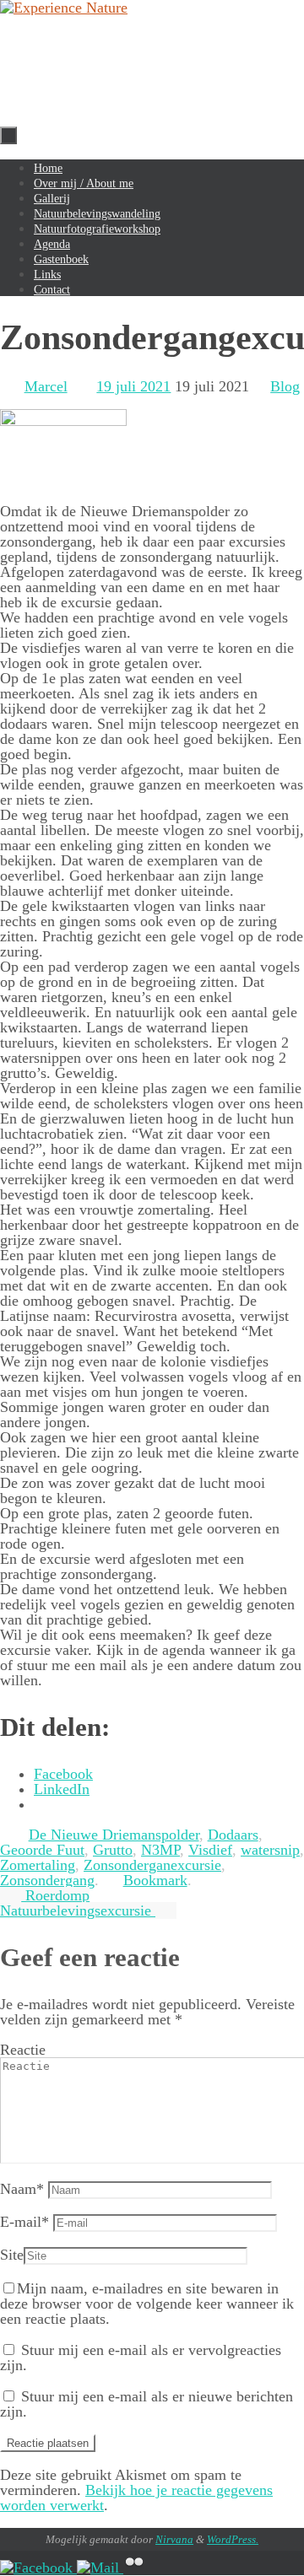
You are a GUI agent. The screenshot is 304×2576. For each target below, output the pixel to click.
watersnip (270, 1850)
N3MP (160, 1850)
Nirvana (174, 2539)
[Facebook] (38, 2568)
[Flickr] (134, 2568)
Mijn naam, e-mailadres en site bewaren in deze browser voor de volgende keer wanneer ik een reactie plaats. (147, 2304)
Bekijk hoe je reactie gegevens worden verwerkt (136, 2498)
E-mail (24, 2222)
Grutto (113, 1850)
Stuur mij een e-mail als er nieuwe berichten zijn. (147, 2404)
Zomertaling (38, 1865)
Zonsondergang (47, 1880)
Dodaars (233, 1835)
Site (12, 2255)
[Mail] (100, 2568)
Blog (285, 386)
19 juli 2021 (133, 386)
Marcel (46, 386)
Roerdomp (55, 1895)
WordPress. (233, 2539)
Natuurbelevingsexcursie (78, 1910)
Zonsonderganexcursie (152, 1865)
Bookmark (155, 1880)
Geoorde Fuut (42, 1850)
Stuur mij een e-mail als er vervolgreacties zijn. (141, 2358)
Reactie (23, 2050)
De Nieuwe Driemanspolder (114, 1835)
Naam (22, 2189)
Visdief (210, 1850)
